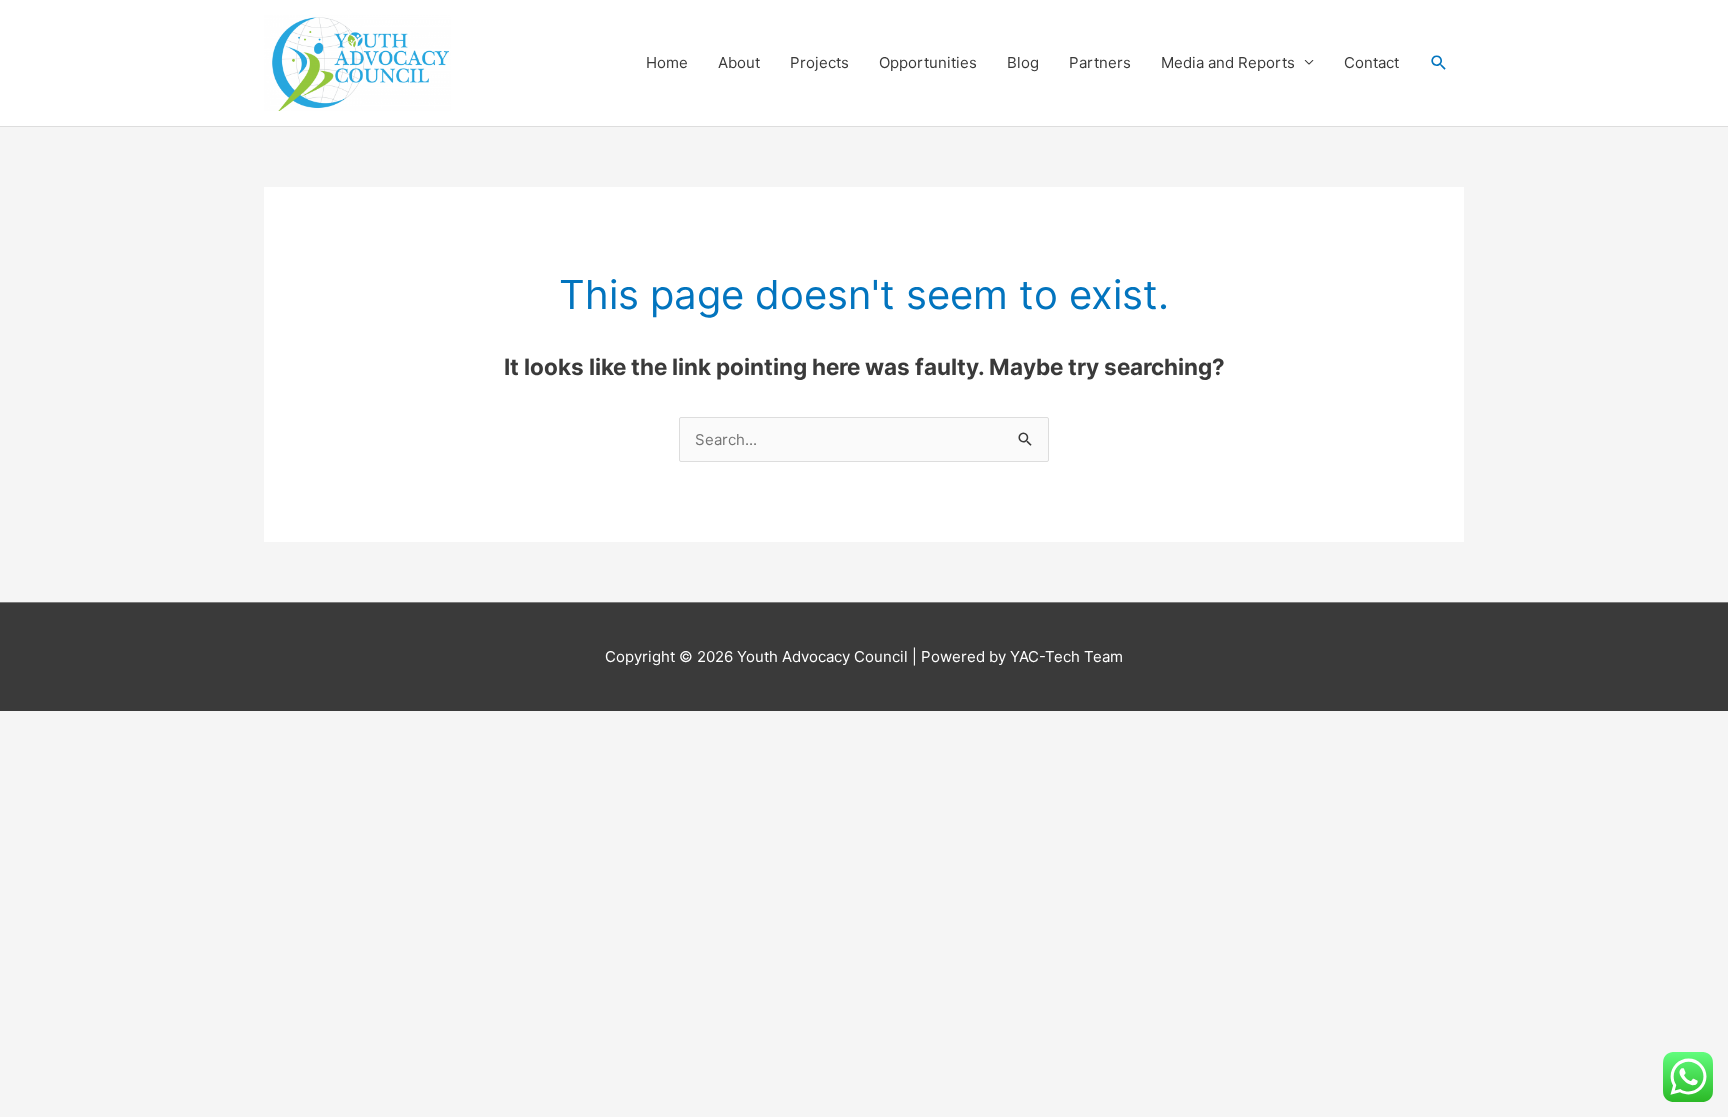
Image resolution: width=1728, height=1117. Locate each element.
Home (667, 62)
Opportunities (928, 62)
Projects (819, 62)
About (739, 62)
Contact (1371, 62)
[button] (1439, 63)
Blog (1023, 62)
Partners (1100, 62)
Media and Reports (1228, 62)
